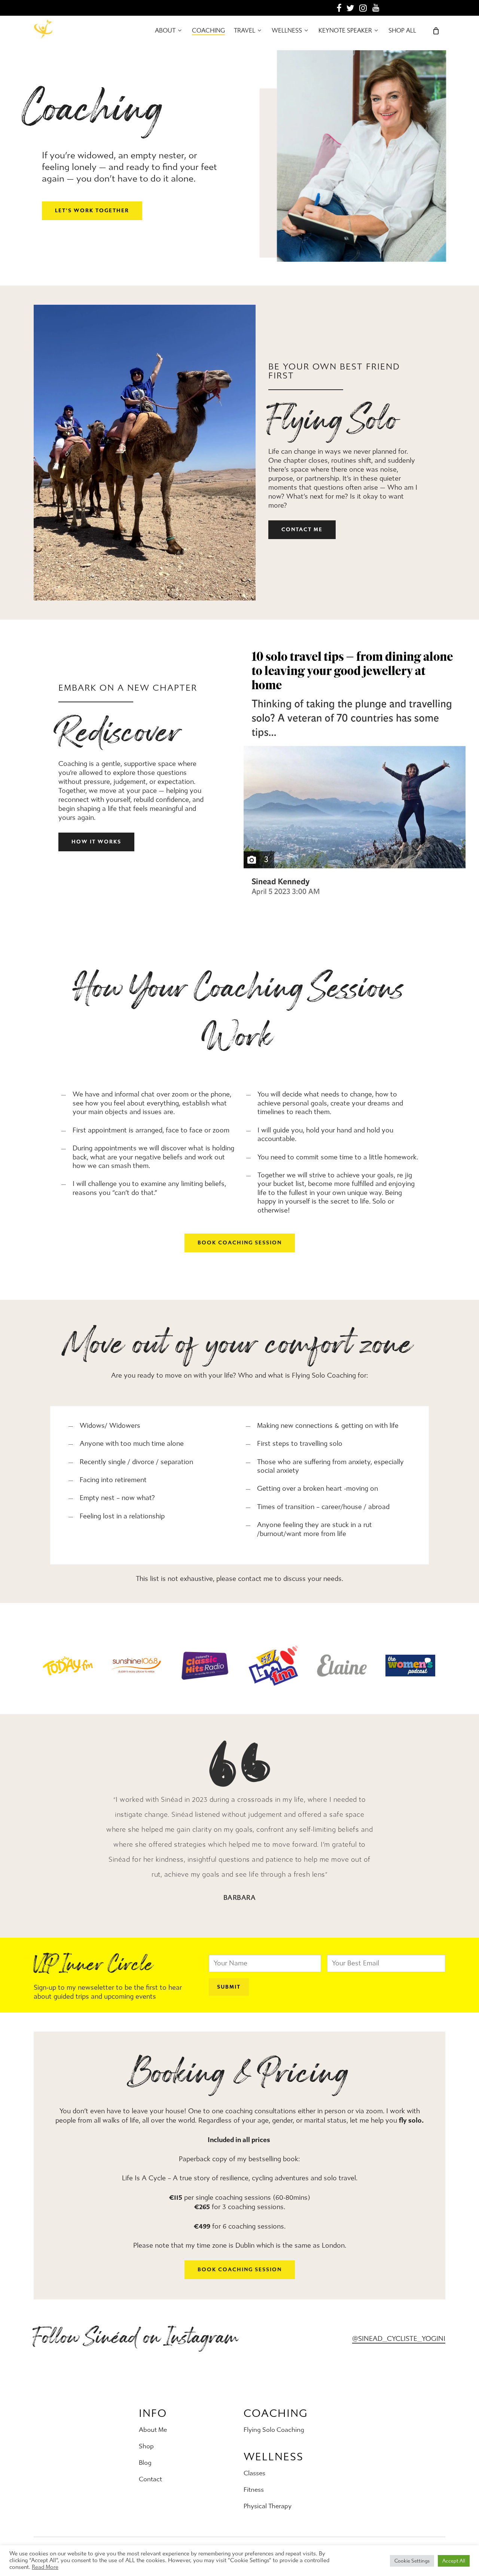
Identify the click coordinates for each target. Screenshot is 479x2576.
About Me (153, 2430)
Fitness (254, 2490)
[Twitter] (350, 8)
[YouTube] (376, 8)
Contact (150, 2479)
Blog (145, 2463)
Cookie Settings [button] (412, 2561)
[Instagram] (363, 8)
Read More (45, 2567)
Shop (146, 2446)
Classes (254, 2473)
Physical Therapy (268, 2506)
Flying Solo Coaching (274, 2430)
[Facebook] (339, 8)
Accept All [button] (454, 2561)
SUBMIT (229, 1987)
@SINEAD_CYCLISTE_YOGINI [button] (399, 2339)
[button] (92, 211)
